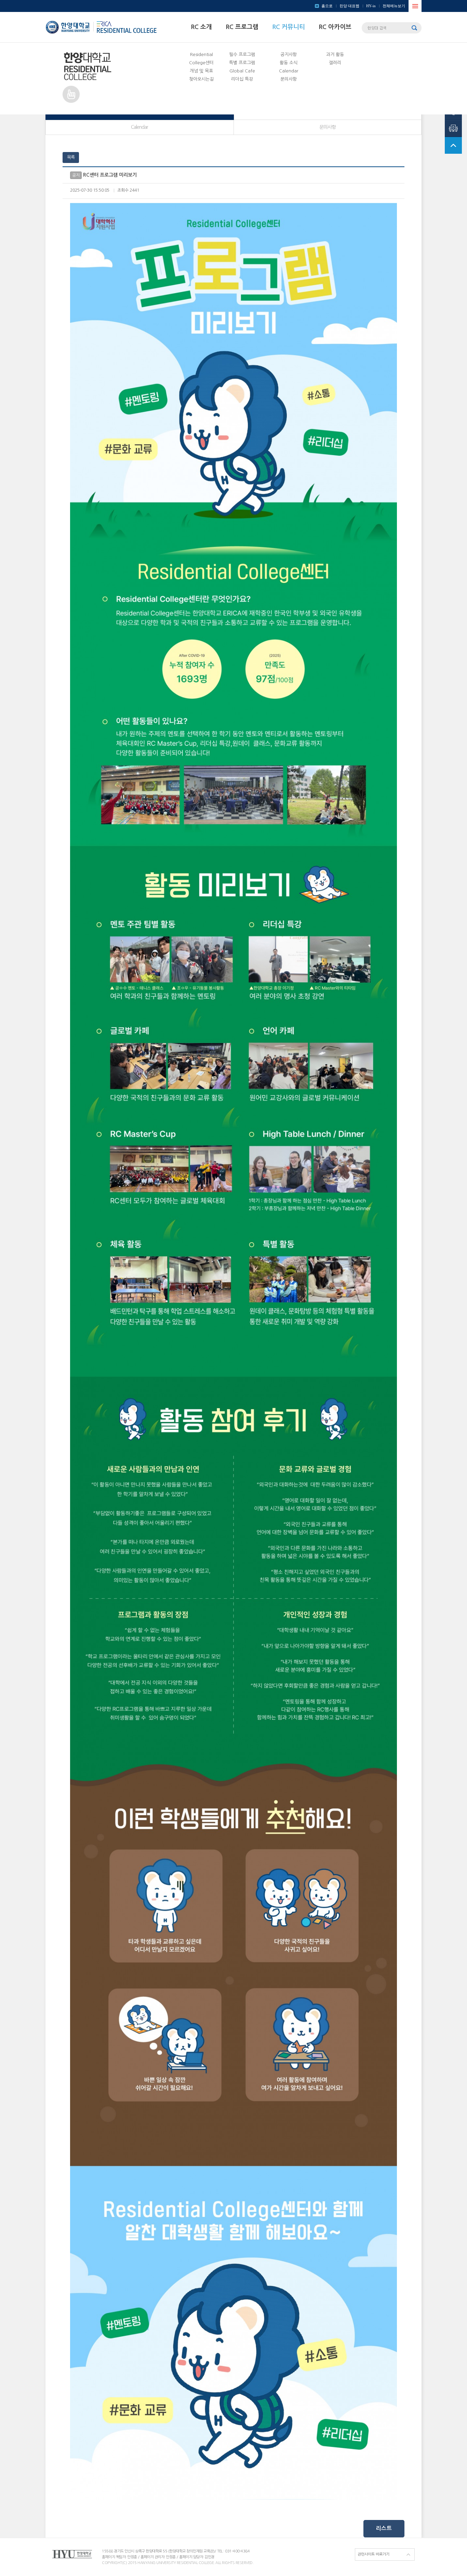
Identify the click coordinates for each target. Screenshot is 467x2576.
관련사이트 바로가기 (373, 2554)
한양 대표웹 (349, 6)
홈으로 (327, 6)
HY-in (371, 6)
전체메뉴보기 (394, 6)
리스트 (384, 2528)
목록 (71, 157)
